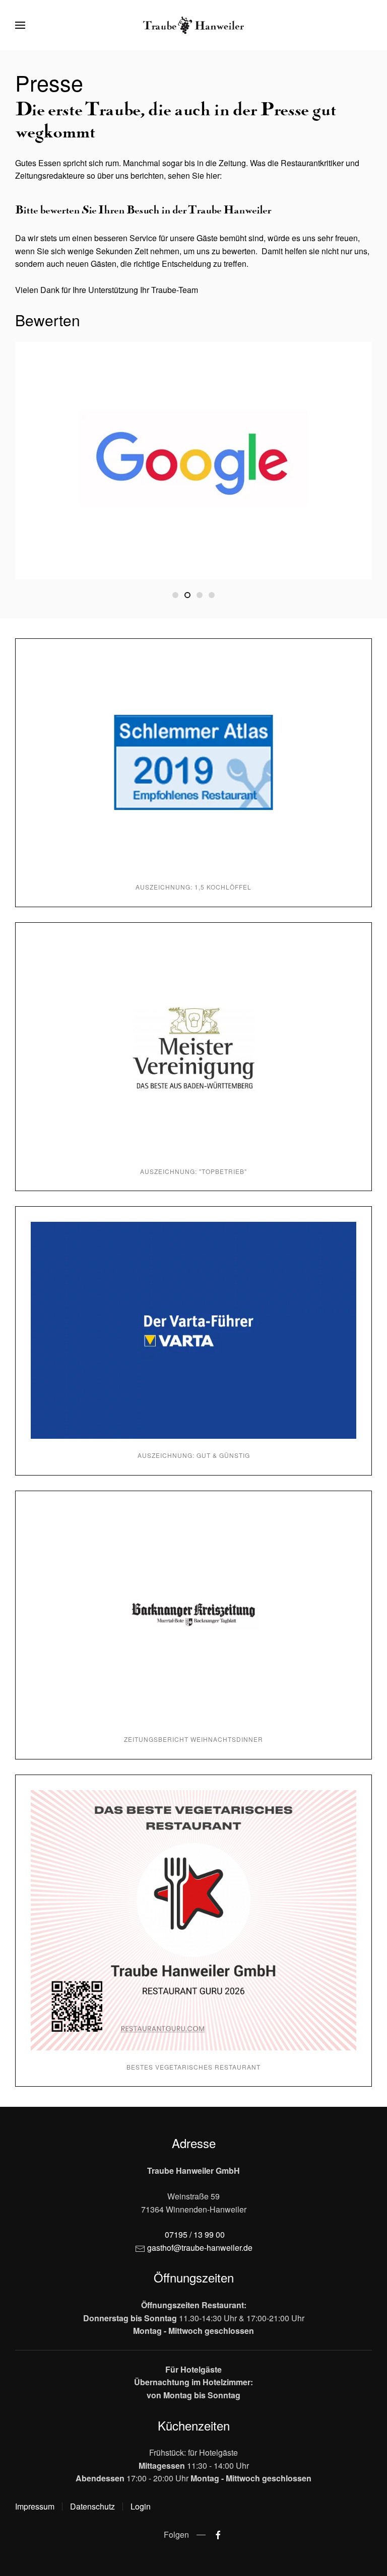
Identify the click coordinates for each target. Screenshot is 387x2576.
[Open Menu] (20, 25)
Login (141, 2506)
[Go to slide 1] (175, 595)
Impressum (35, 2506)
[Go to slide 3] (200, 595)
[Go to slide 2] (187, 595)
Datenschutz (92, 2506)
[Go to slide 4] (212, 595)
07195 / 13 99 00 (195, 2234)
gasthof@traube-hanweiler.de (200, 2248)
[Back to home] (193, 25)
